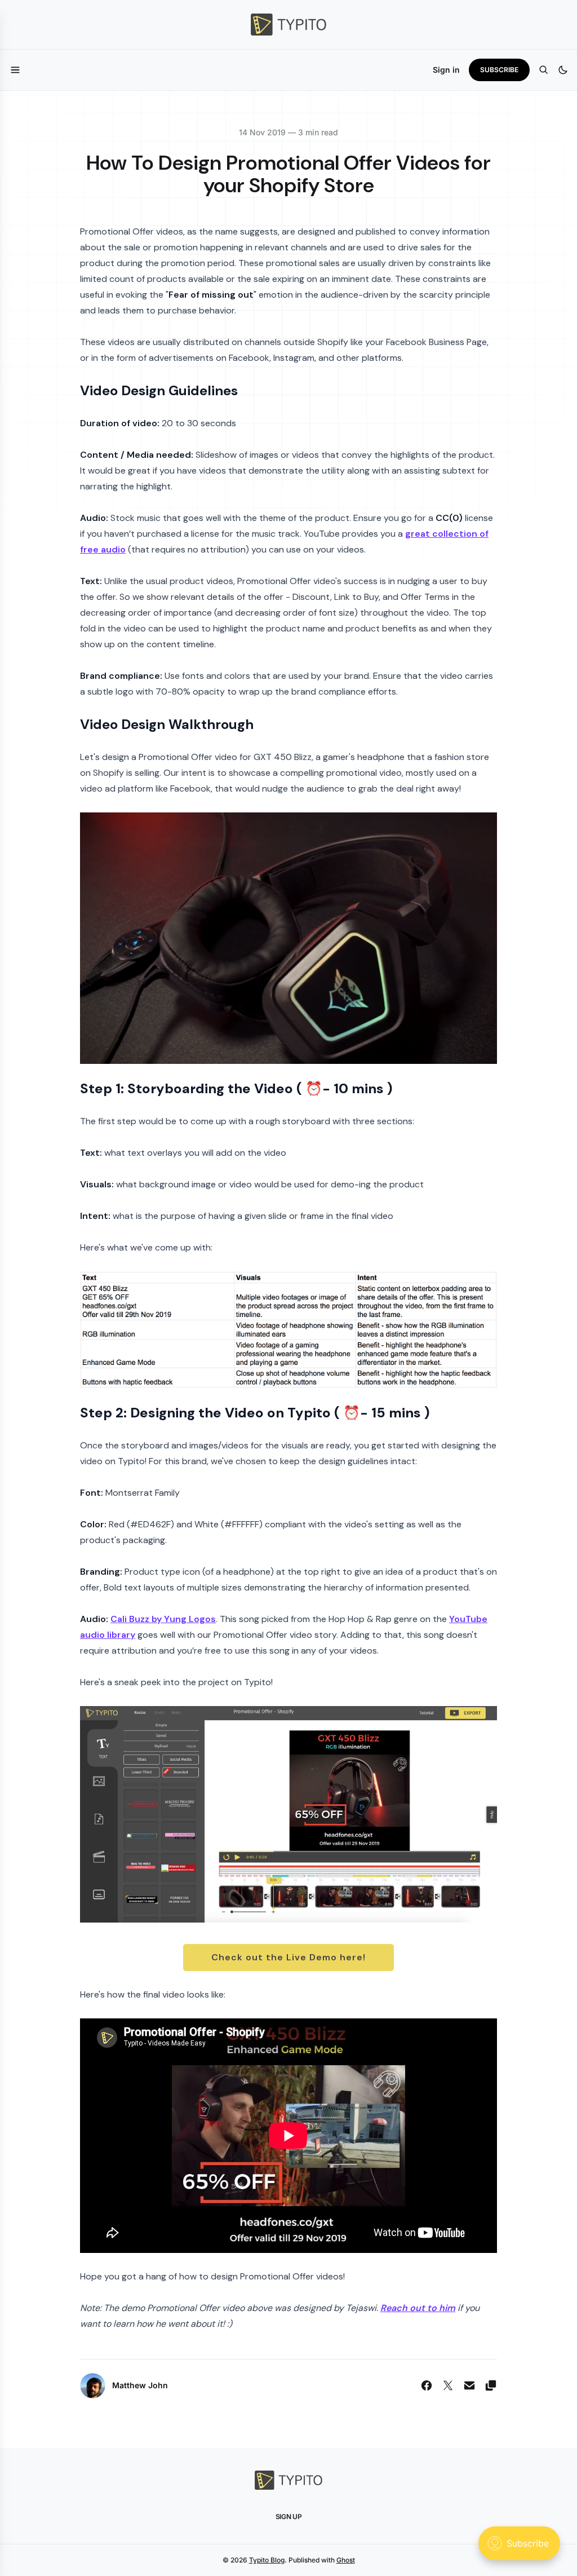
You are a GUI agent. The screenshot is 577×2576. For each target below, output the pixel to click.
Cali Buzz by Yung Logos (163, 1619)
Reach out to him (418, 2308)
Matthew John (140, 2385)
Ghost (346, 2560)
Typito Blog (267, 2560)
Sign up (289, 2517)
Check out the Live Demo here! (288, 1957)
